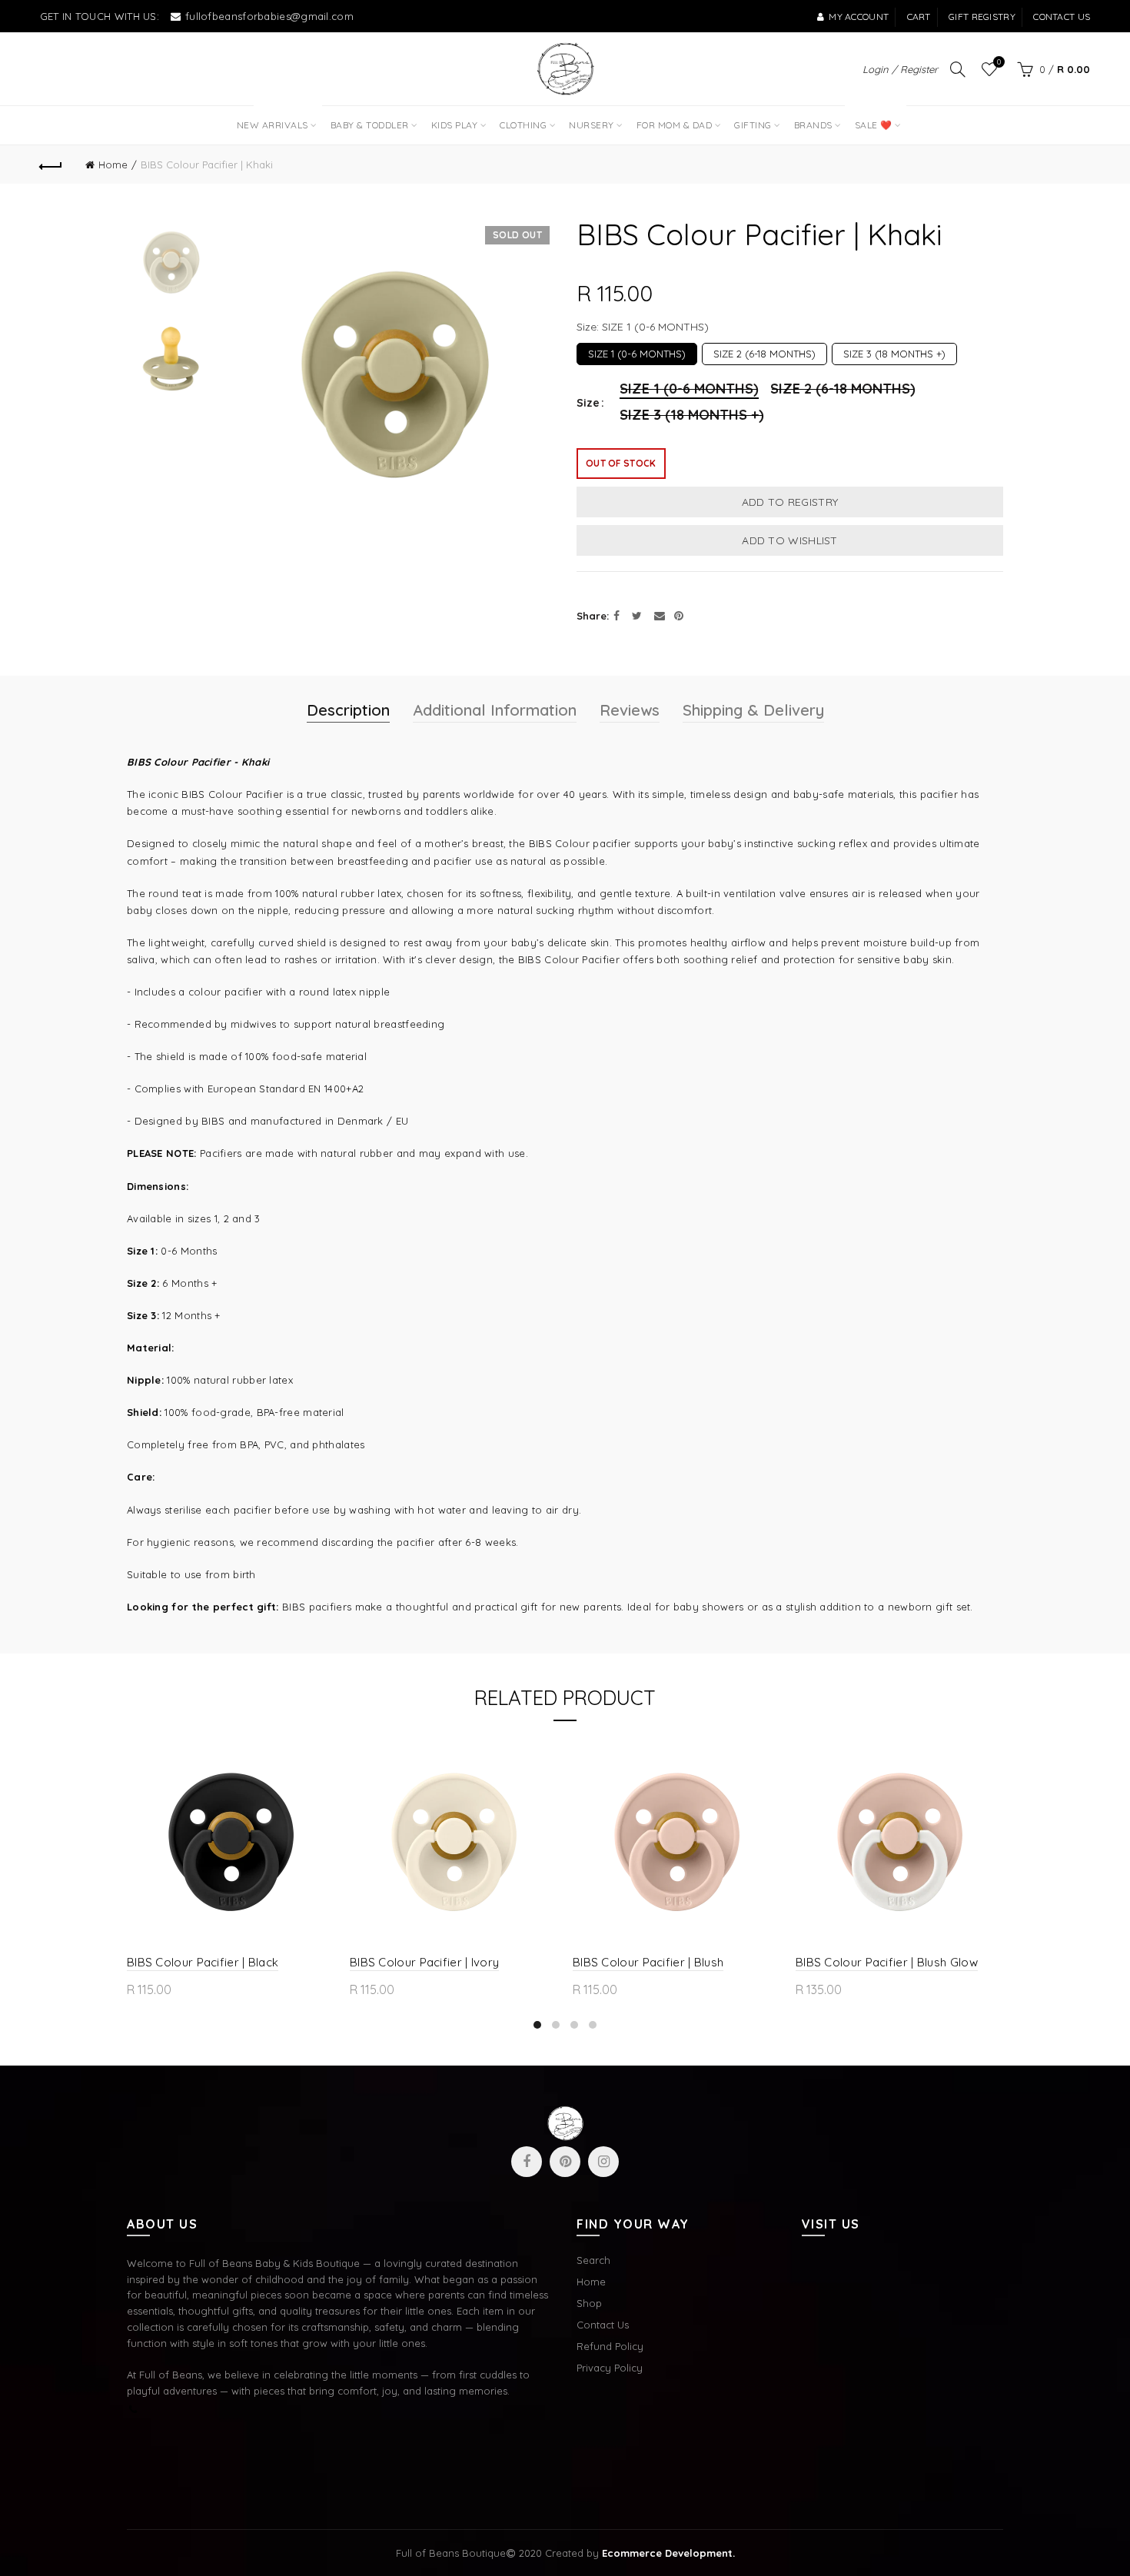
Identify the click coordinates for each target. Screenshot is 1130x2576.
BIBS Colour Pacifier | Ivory (424, 1962)
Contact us (1062, 17)
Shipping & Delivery (753, 710)
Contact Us (603, 2325)
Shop (589, 2303)
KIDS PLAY (455, 125)
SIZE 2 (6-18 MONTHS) (764, 351)
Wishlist (999, 62)
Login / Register (900, 69)
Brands (813, 125)
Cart (919, 17)
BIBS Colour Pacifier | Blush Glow (887, 1962)
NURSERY (592, 125)
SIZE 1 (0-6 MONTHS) (637, 351)
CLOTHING (523, 125)
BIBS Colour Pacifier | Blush (648, 1962)
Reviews (630, 710)
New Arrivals (278, 118)
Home (113, 165)
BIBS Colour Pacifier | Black (203, 1962)
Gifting (753, 125)
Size (588, 403)
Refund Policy (610, 2346)
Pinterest (565, 2162)
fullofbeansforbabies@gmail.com (269, 16)
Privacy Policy (610, 2368)
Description (348, 710)
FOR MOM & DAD (675, 125)
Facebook (527, 2162)
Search (593, 2260)
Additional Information (495, 710)
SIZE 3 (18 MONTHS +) (894, 351)
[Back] (52, 165)
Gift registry (982, 17)
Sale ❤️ (872, 118)
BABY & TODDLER (370, 125)
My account (859, 17)
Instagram (603, 2162)
